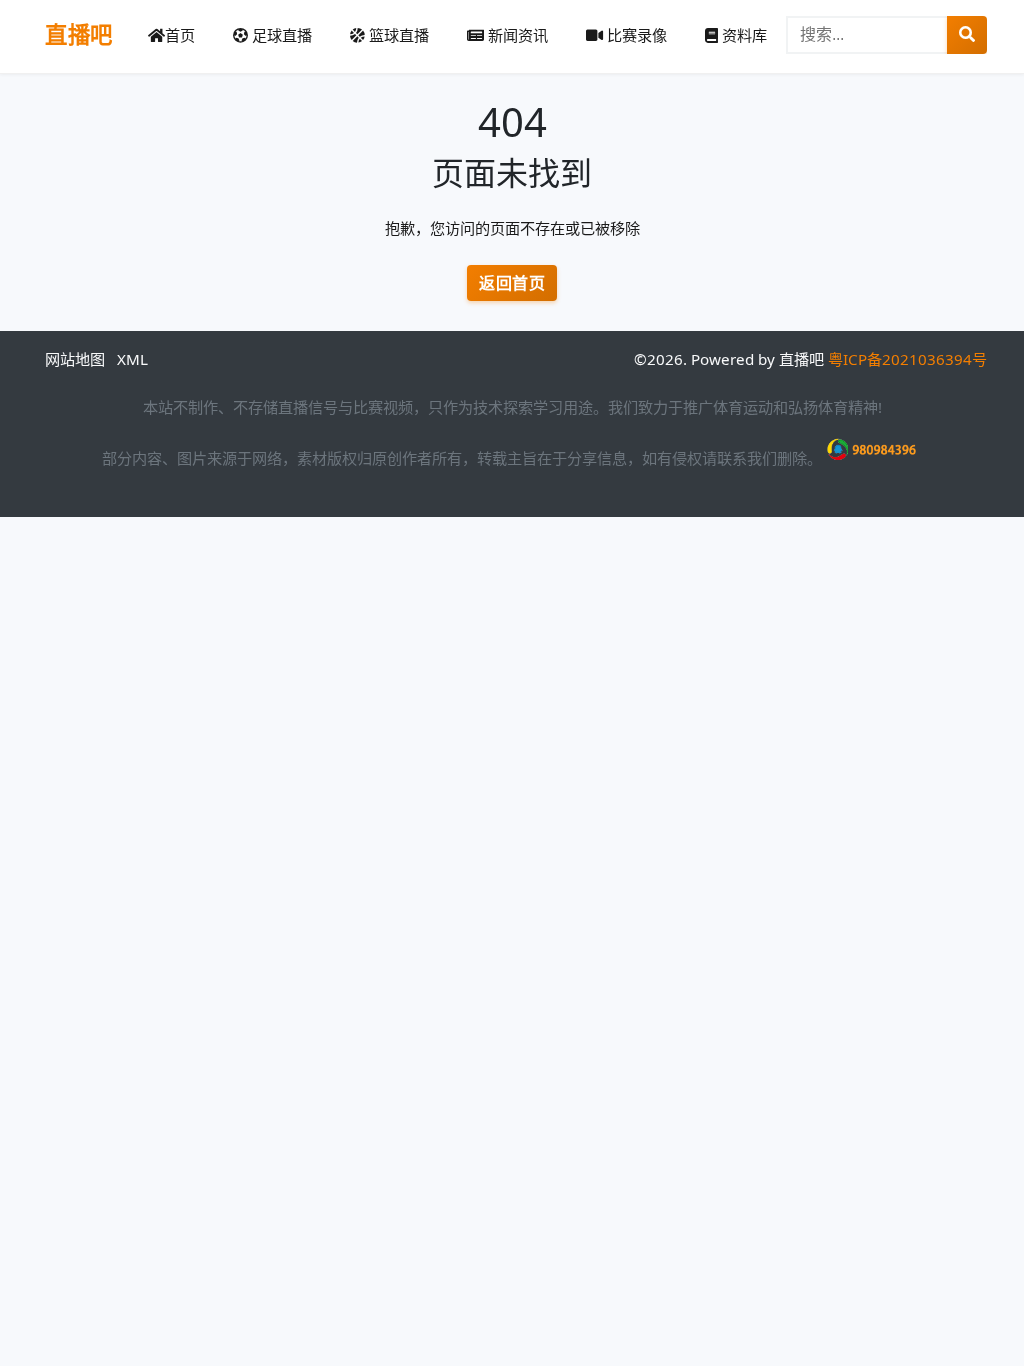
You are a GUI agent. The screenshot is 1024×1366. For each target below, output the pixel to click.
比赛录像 (635, 35)
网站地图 (75, 359)
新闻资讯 (516, 35)
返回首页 (512, 283)
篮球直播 (397, 35)
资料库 (742, 35)
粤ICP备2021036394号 (907, 359)
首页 (180, 35)
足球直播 (280, 35)
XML (132, 359)
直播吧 (79, 34)
